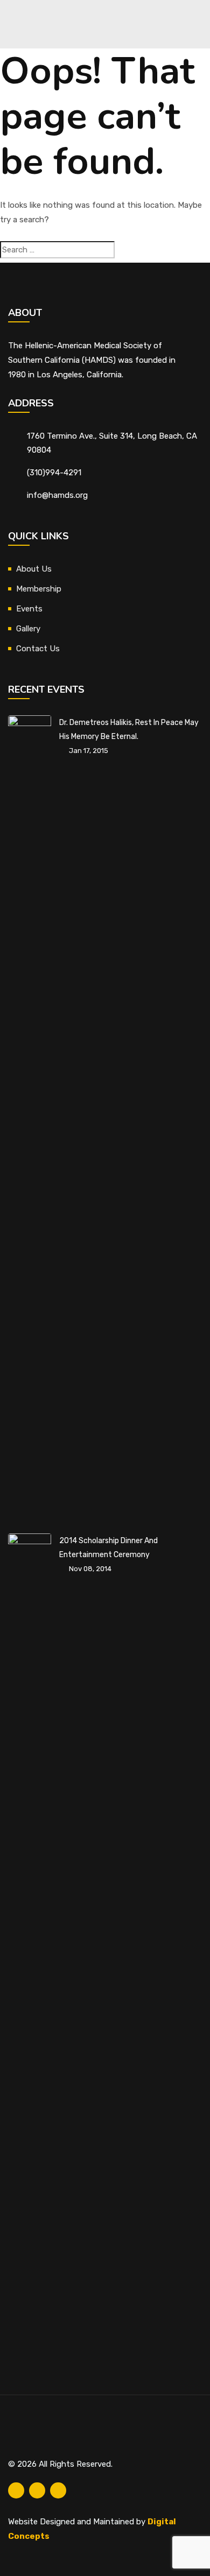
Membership (39, 589)
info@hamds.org (57, 495)
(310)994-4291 (54, 473)
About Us (34, 569)
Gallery (28, 629)
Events (29, 609)
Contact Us (38, 649)
